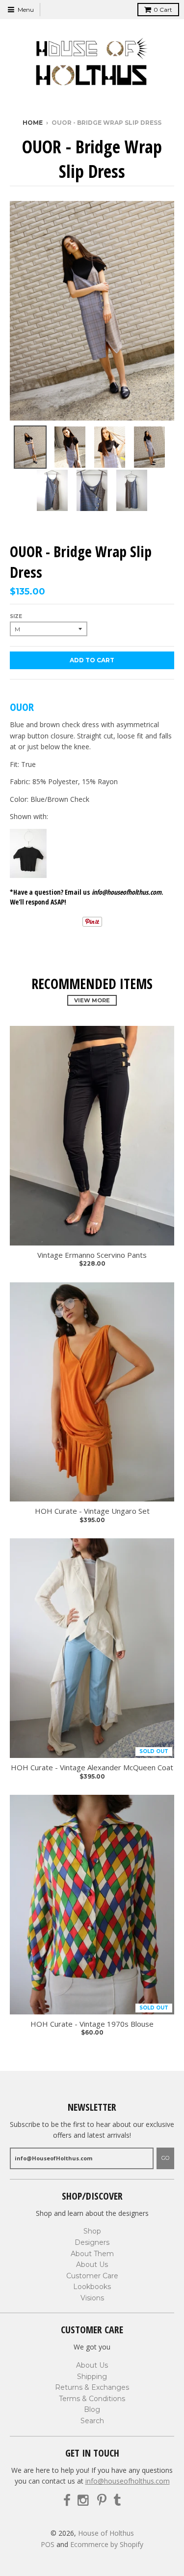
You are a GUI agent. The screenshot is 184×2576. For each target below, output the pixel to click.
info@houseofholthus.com (128, 2481)
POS (48, 2544)
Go (165, 2158)
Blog (92, 2409)
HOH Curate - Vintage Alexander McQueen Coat (92, 1768)
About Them (92, 2254)
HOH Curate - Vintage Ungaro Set (92, 1511)
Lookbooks (92, 2287)
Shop (92, 2231)
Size (16, 616)
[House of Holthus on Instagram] (84, 2501)
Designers (92, 2242)
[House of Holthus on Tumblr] (117, 2501)
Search (92, 2421)
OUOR (22, 707)
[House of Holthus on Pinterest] (102, 2501)
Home (33, 123)
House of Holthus (106, 2533)
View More (92, 1000)
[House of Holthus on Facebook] (67, 2501)
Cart (163, 10)
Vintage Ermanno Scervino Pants (92, 1255)
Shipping (92, 2377)
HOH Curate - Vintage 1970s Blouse (92, 2024)
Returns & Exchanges (92, 2387)
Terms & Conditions (92, 2399)
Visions (92, 2298)
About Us (92, 2265)
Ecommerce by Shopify (107, 2544)
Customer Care (92, 2276)
